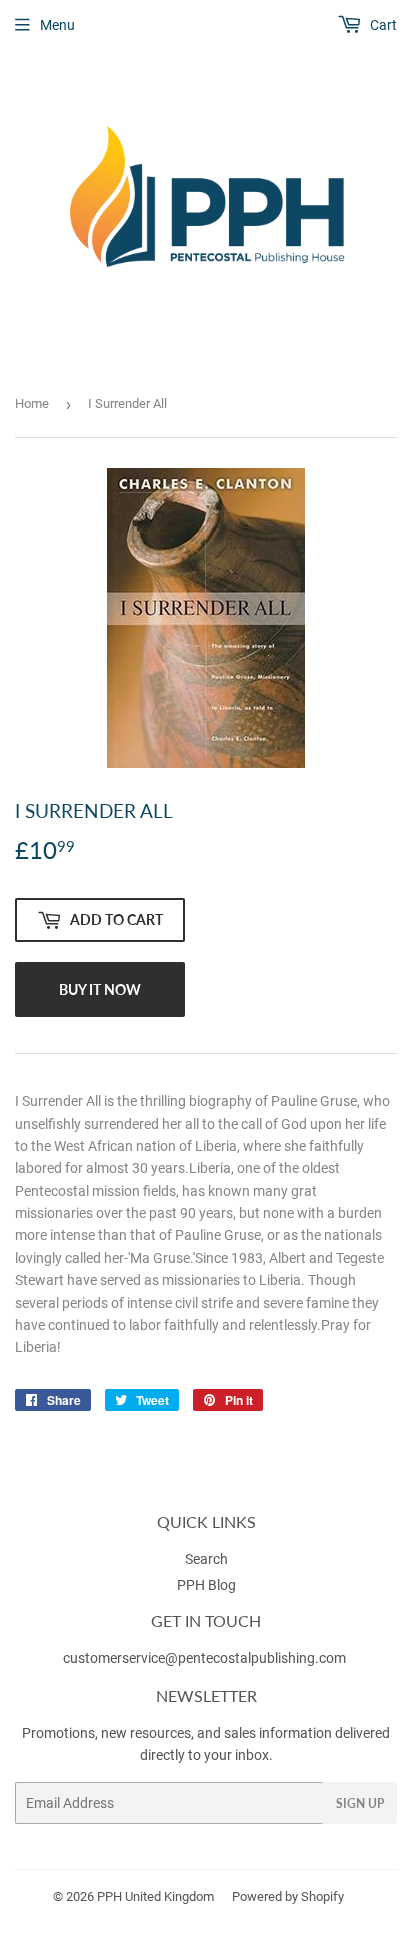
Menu (57, 25)
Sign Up (360, 1803)
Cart (382, 25)
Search (206, 1559)
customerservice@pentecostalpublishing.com (206, 1658)
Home (32, 403)
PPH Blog (206, 1585)
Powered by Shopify (288, 1896)
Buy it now (100, 989)
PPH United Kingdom (155, 1896)
